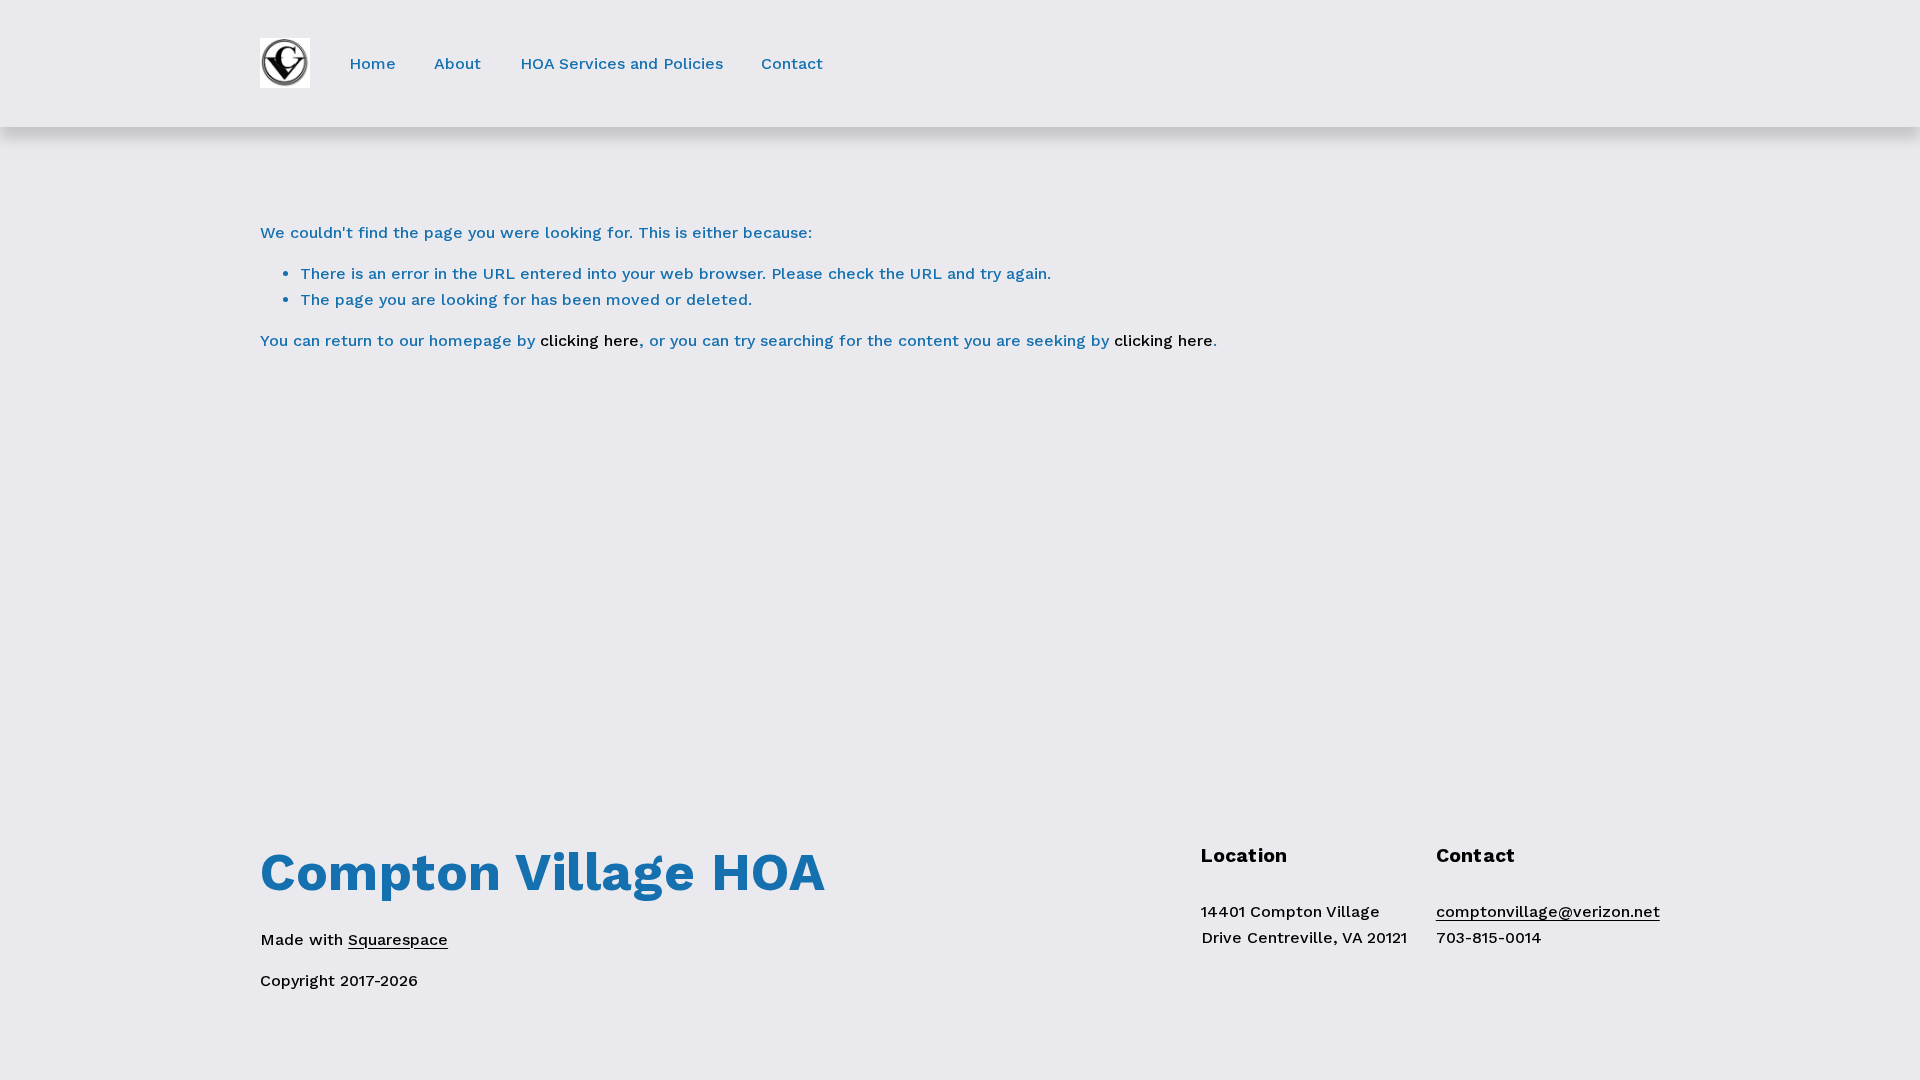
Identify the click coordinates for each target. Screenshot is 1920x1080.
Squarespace (398, 939)
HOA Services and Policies (621, 63)
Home (372, 63)
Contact (792, 63)
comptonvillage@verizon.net (1548, 911)
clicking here (589, 340)
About (457, 63)
